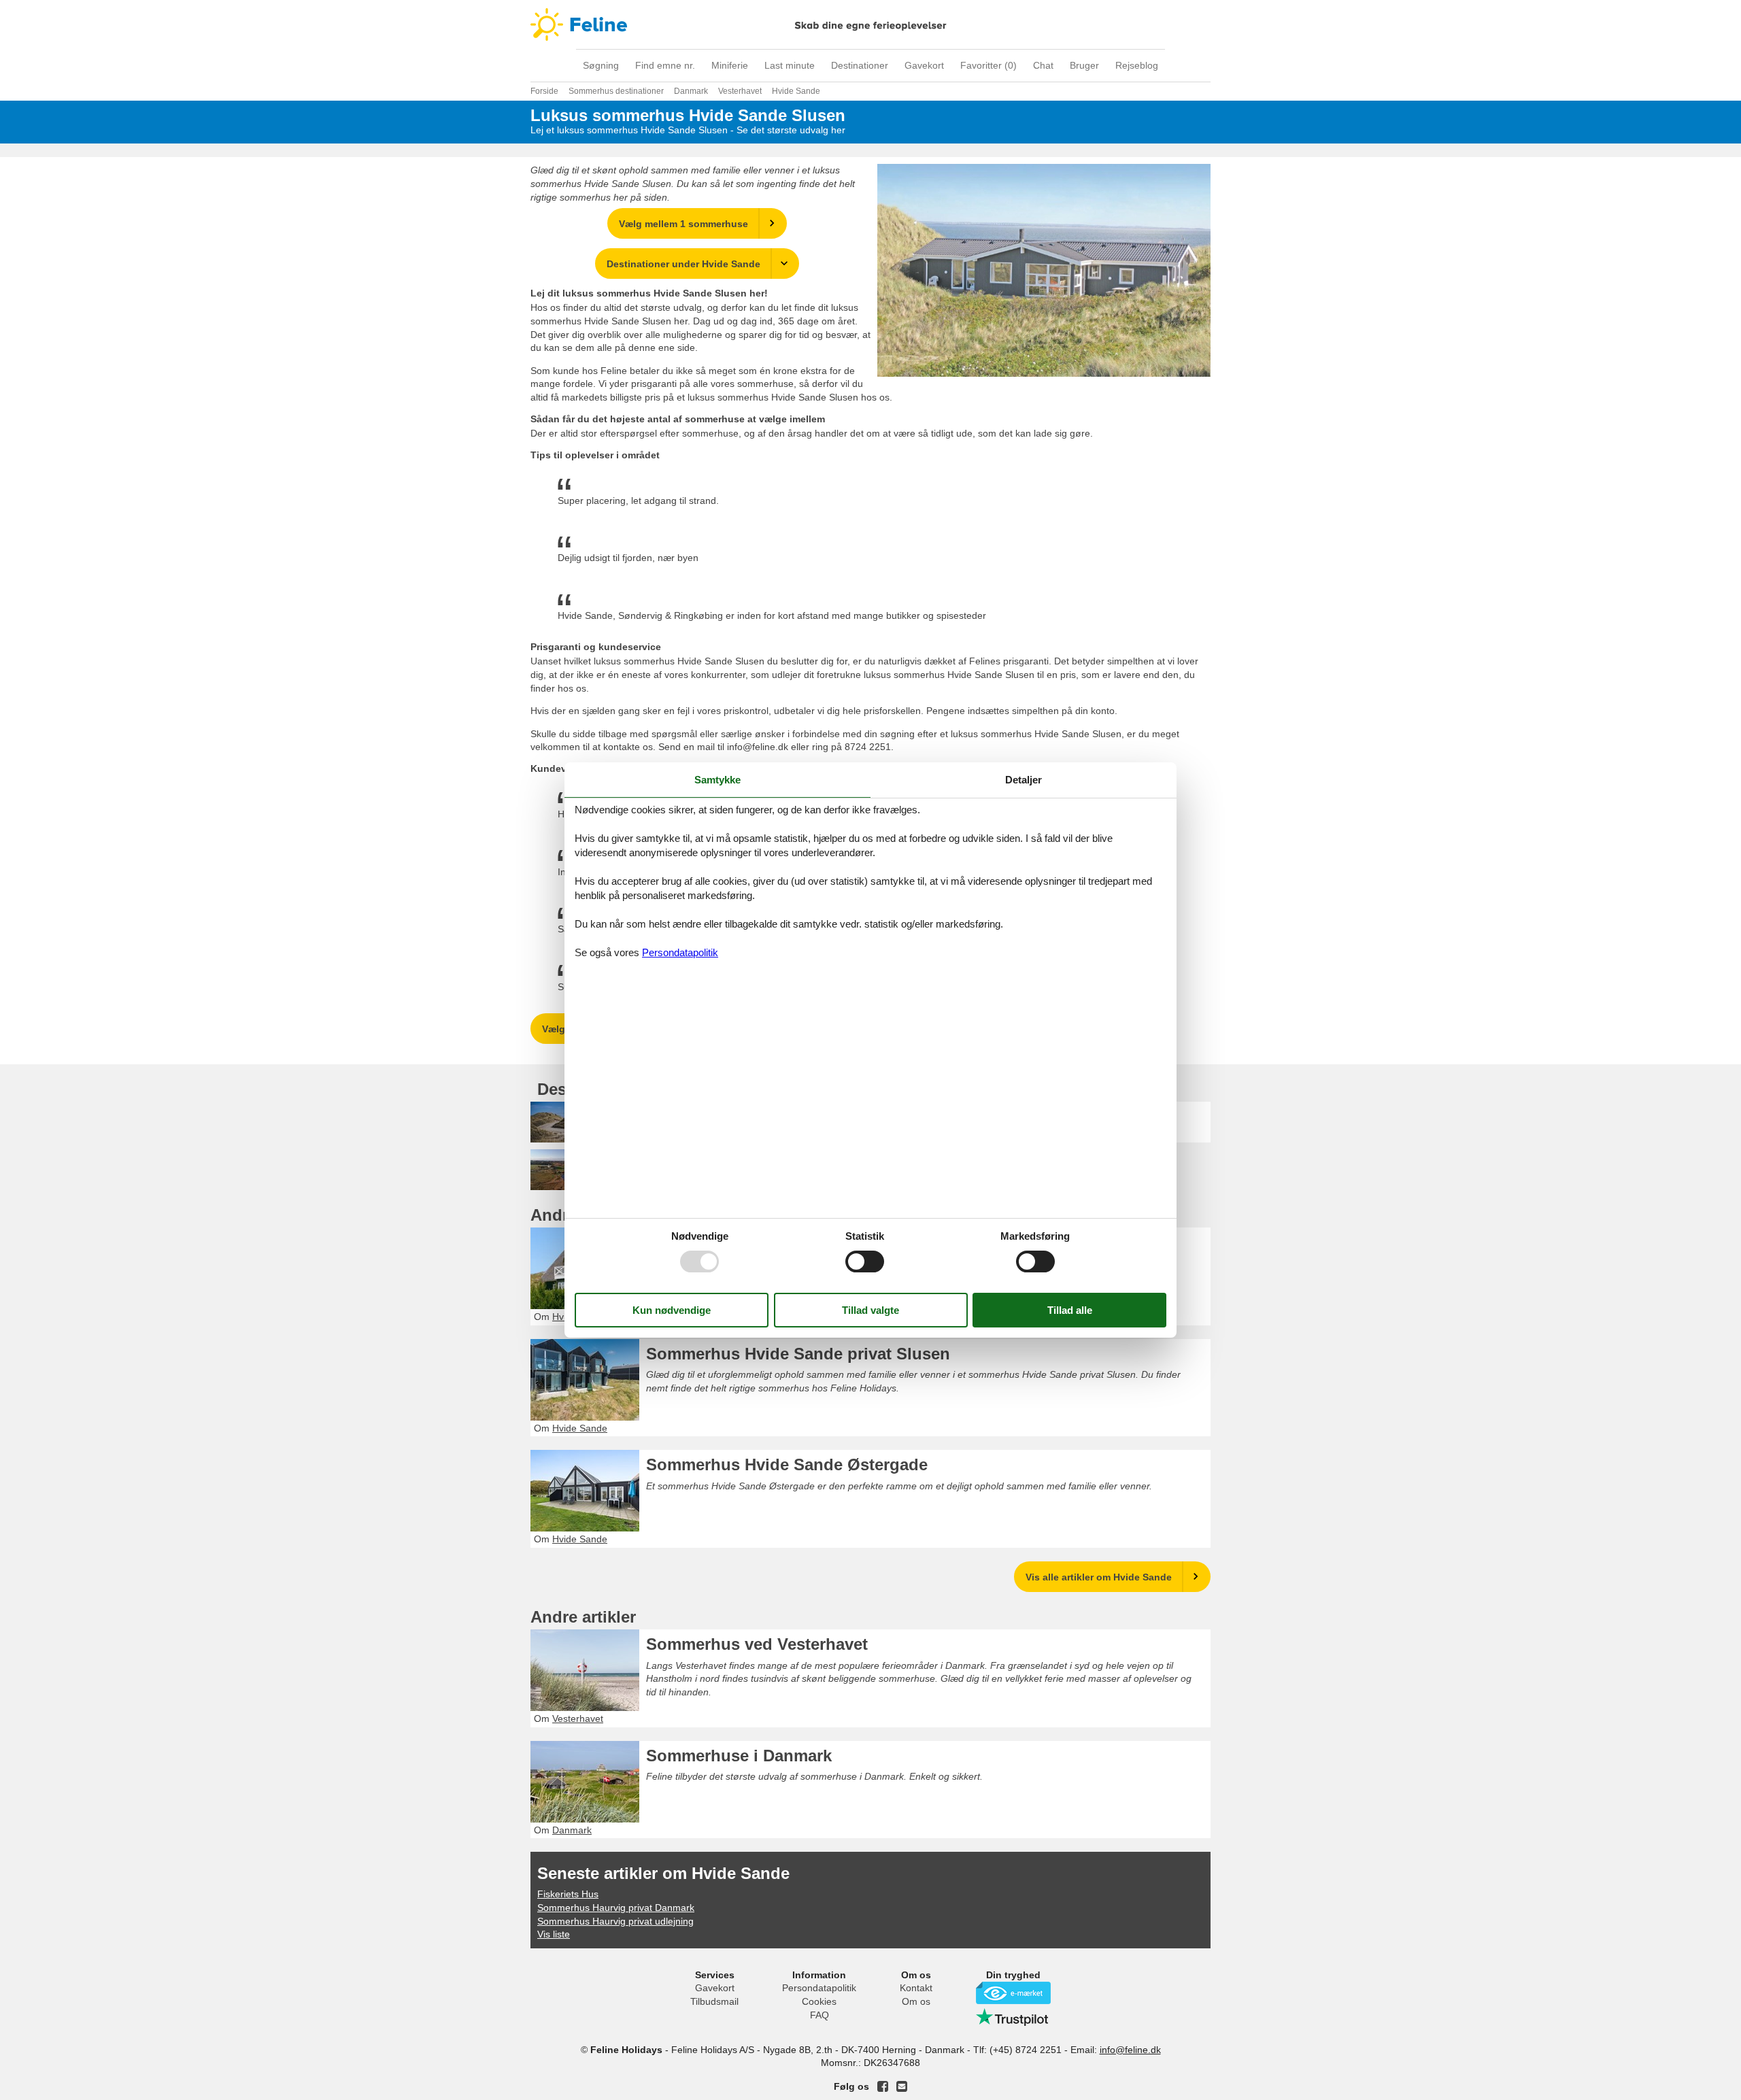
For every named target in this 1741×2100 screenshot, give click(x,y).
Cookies (819, 2001)
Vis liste (554, 1934)
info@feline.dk (1130, 2050)
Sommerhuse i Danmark (739, 1756)
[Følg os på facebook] (883, 2086)
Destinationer (860, 65)
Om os (916, 2001)
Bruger (1084, 65)
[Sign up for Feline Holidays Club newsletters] (902, 2086)
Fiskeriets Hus (568, 1894)
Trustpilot (1013, 2017)
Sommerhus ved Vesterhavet (757, 1644)
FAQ (819, 2015)
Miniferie (730, 65)
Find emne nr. (665, 65)
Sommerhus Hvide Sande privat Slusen (798, 1354)
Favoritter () (988, 65)
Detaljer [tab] (1024, 780)
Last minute (790, 65)
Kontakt (916, 1988)
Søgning (601, 65)
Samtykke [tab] (717, 780)
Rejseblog (1137, 65)
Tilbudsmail (714, 2001)
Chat (1043, 65)
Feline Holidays (870, 24)
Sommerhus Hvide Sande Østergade (787, 1464)
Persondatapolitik (819, 1988)
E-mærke (1013, 1993)
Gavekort (924, 65)
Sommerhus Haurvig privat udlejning (615, 1921)
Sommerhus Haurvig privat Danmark (616, 1908)
